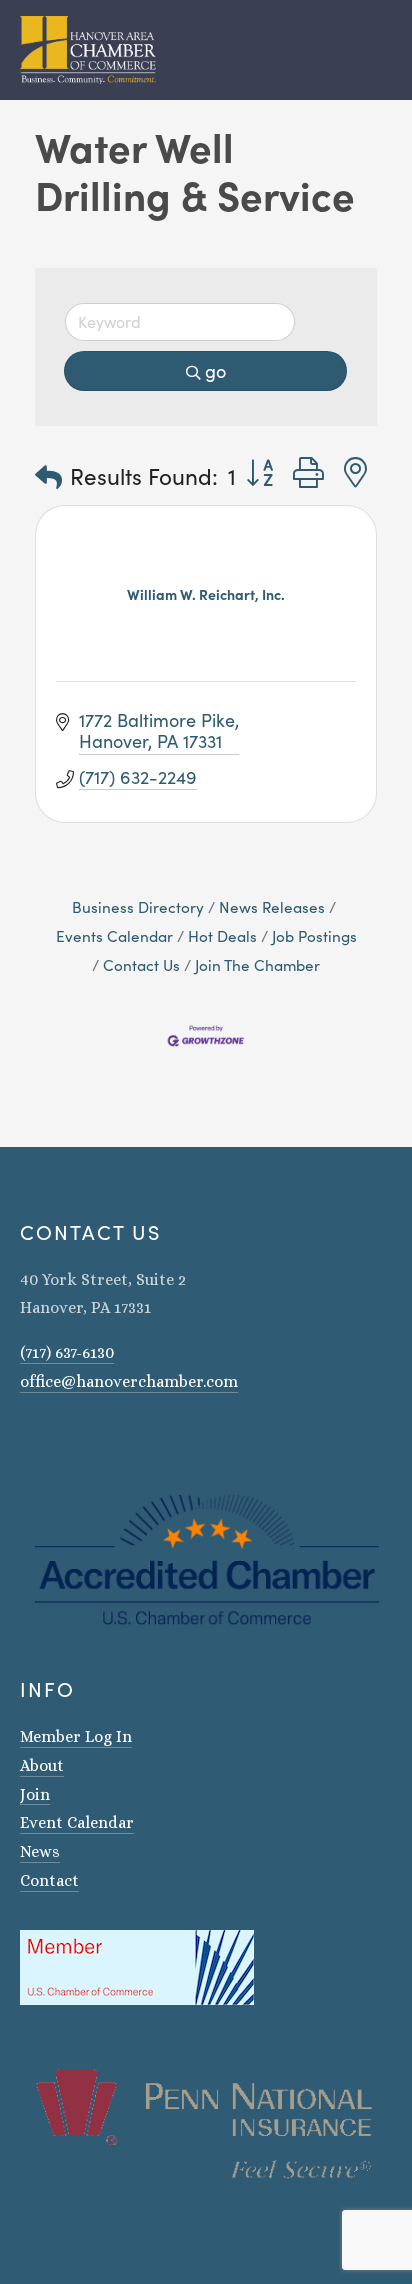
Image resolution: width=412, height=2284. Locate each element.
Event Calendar (77, 1822)
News (40, 1851)
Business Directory (138, 906)
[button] (48, 476)
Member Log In (76, 1736)
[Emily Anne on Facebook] (54, 1439)
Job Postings (314, 935)
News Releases (272, 906)
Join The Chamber (257, 964)
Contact (49, 1880)
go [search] (215, 371)
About (42, 1765)
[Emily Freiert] (80, 1439)
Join (35, 1794)
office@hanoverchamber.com (129, 1381)
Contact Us (141, 964)
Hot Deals (222, 935)
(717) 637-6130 (67, 1352)
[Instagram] (28, 1439)
